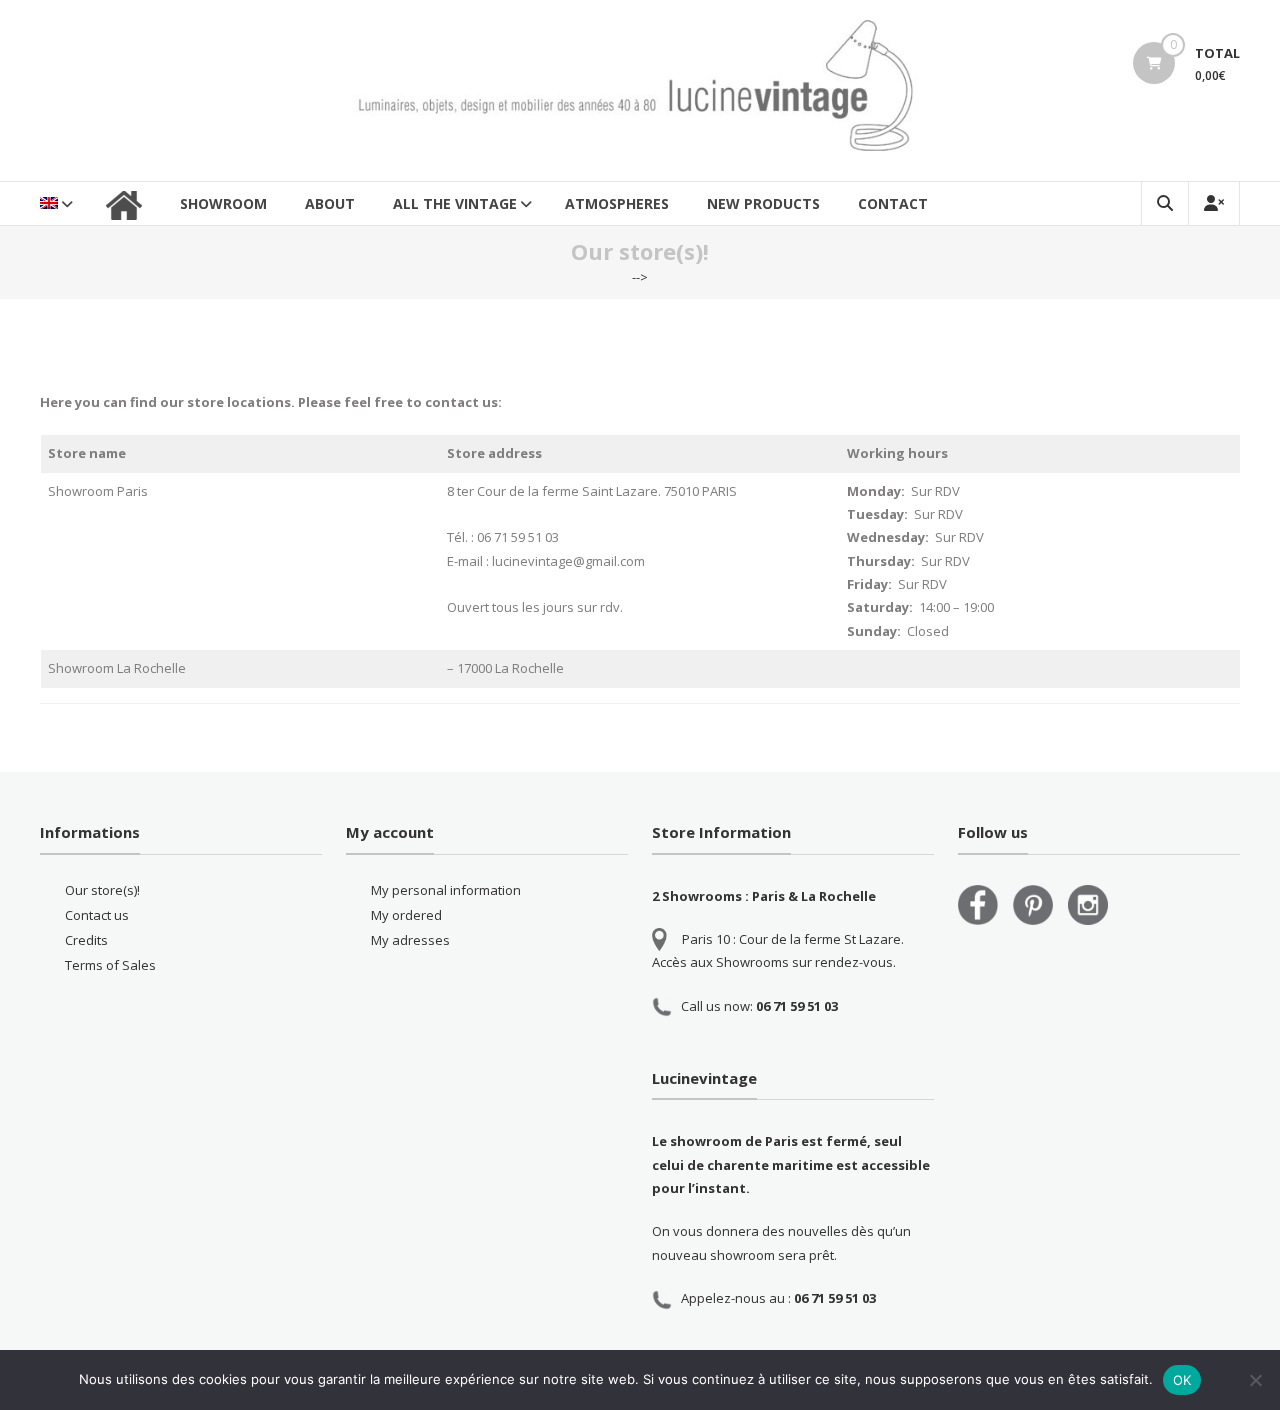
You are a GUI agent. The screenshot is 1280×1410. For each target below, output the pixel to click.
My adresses (410, 940)
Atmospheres (617, 203)
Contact (893, 203)
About (330, 203)
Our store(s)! (102, 890)
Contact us (97, 915)
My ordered (406, 915)
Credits (86, 940)
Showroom (223, 203)
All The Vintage (455, 203)
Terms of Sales (110, 965)
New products (763, 203)
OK (1182, 1380)
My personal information (446, 890)
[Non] (1255, 1380)
